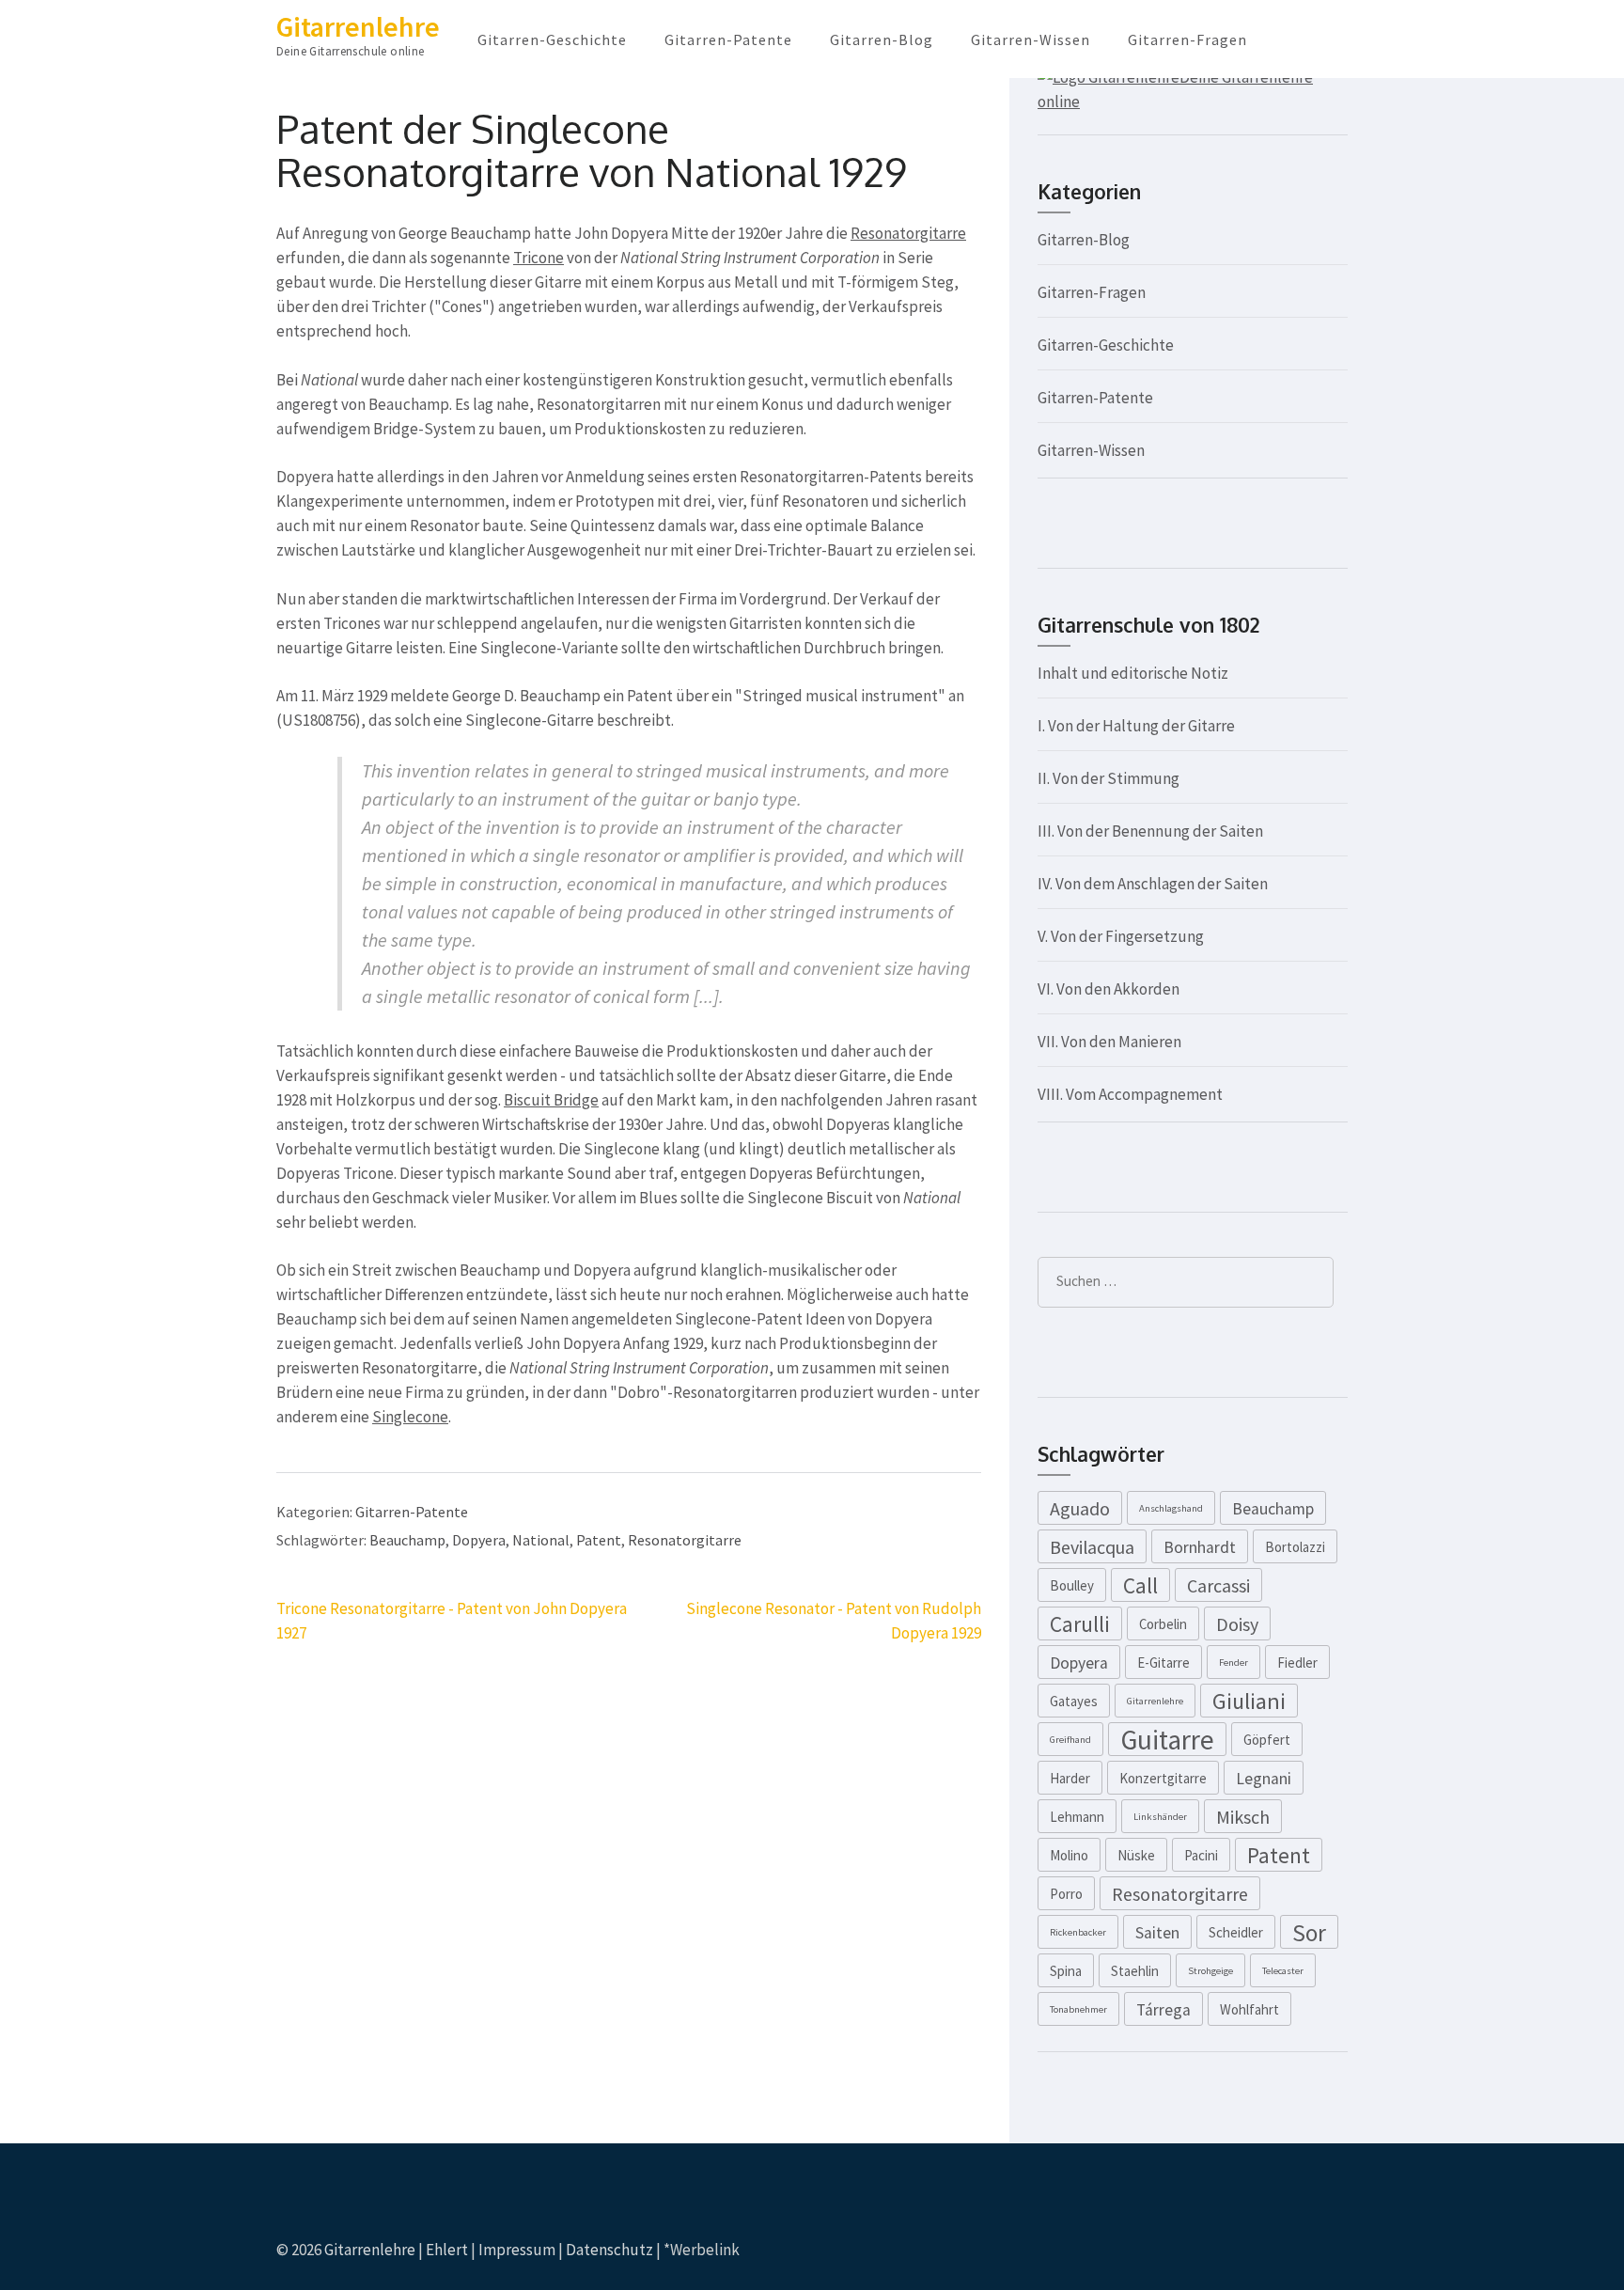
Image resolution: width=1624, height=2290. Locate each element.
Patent (599, 1540)
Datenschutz (609, 2250)
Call (1140, 1585)
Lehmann (1077, 1817)
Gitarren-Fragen (1187, 39)
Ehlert (447, 2250)
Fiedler (1297, 1663)
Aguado (1080, 1508)
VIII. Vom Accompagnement (1130, 1094)
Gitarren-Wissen (1031, 39)
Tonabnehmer (1078, 2009)
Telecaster (1283, 1971)
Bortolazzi (1295, 1547)
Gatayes (1074, 1701)
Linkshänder (1160, 1817)
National (541, 1540)
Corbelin (1163, 1624)
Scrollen (1498, 2251)
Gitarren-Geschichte (552, 39)
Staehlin (1135, 1971)
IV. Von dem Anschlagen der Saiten (1153, 884)
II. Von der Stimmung (1109, 778)
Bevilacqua (1092, 1547)
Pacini (1201, 1855)
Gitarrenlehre (358, 26)
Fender (1234, 1663)
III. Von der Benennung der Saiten (1150, 831)
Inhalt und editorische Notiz (1133, 673)
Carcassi (1218, 1585)
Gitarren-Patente (728, 39)
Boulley (1072, 1585)
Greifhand (1070, 1740)
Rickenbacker (1078, 1932)
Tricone (539, 258)
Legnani (1264, 1779)
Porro (1066, 1894)
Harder (1070, 1778)
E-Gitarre (1163, 1663)
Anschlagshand (1171, 1508)
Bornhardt (1200, 1547)
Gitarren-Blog (882, 39)
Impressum (517, 2250)
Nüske (1136, 1855)
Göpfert (1267, 1740)
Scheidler (1236, 1932)
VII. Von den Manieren (1109, 1042)
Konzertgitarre (1163, 1778)
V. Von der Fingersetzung (1121, 936)
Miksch (1243, 1817)
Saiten (1157, 1933)
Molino (1069, 1855)
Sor (1309, 1933)
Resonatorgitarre (908, 233)
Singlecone (410, 1417)
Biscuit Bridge (551, 1100)
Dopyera (479, 1540)
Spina (1066, 1971)
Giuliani (1249, 1701)
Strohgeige (1210, 1971)
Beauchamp (407, 1540)
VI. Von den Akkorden (1109, 989)
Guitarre (1167, 1739)
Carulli (1080, 1624)
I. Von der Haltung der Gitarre (1136, 726)
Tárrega (1163, 2010)
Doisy (1237, 1624)
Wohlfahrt (1249, 2009)
